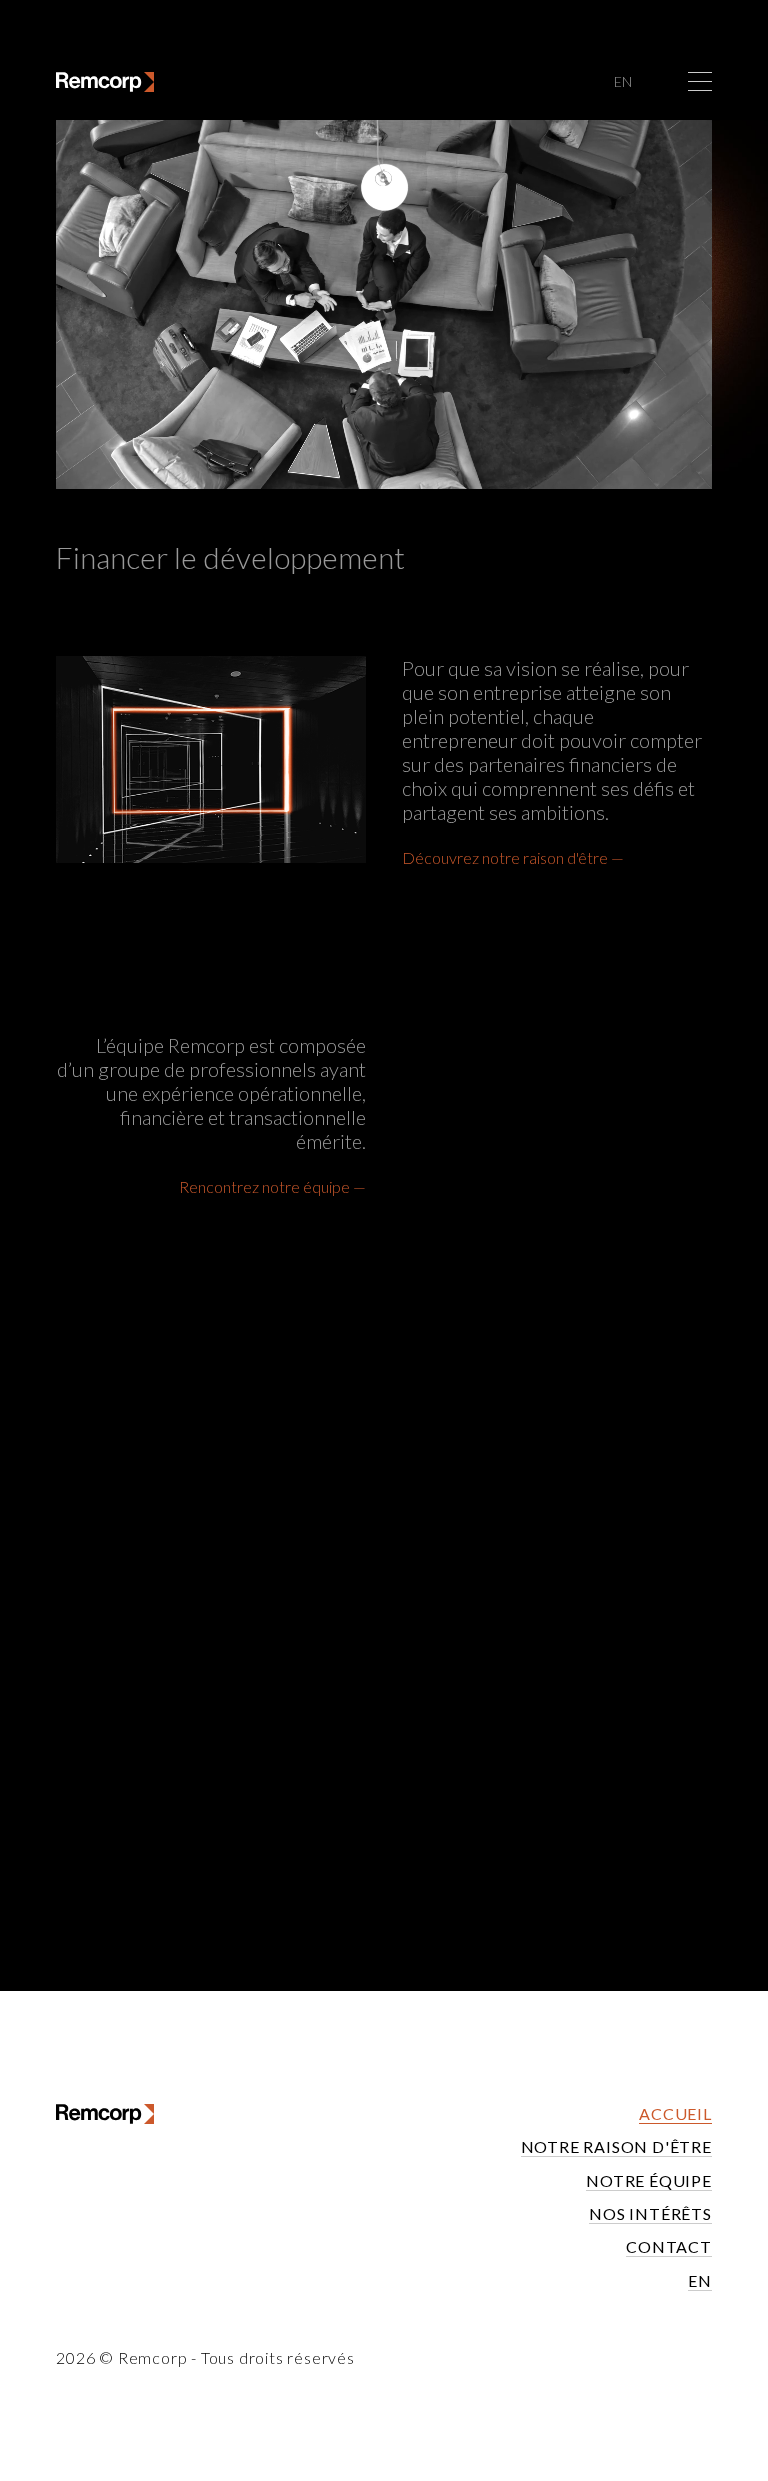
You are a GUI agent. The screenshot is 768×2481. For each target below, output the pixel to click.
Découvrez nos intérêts (571, 1763)
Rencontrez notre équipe (264, 1186)
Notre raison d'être (616, 2146)
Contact (669, 2246)
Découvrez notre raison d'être (505, 857)
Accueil (675, 2113)
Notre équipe (649, 2180)
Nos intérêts (650, 2213)
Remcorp (153, 2357)
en (623, 81)
